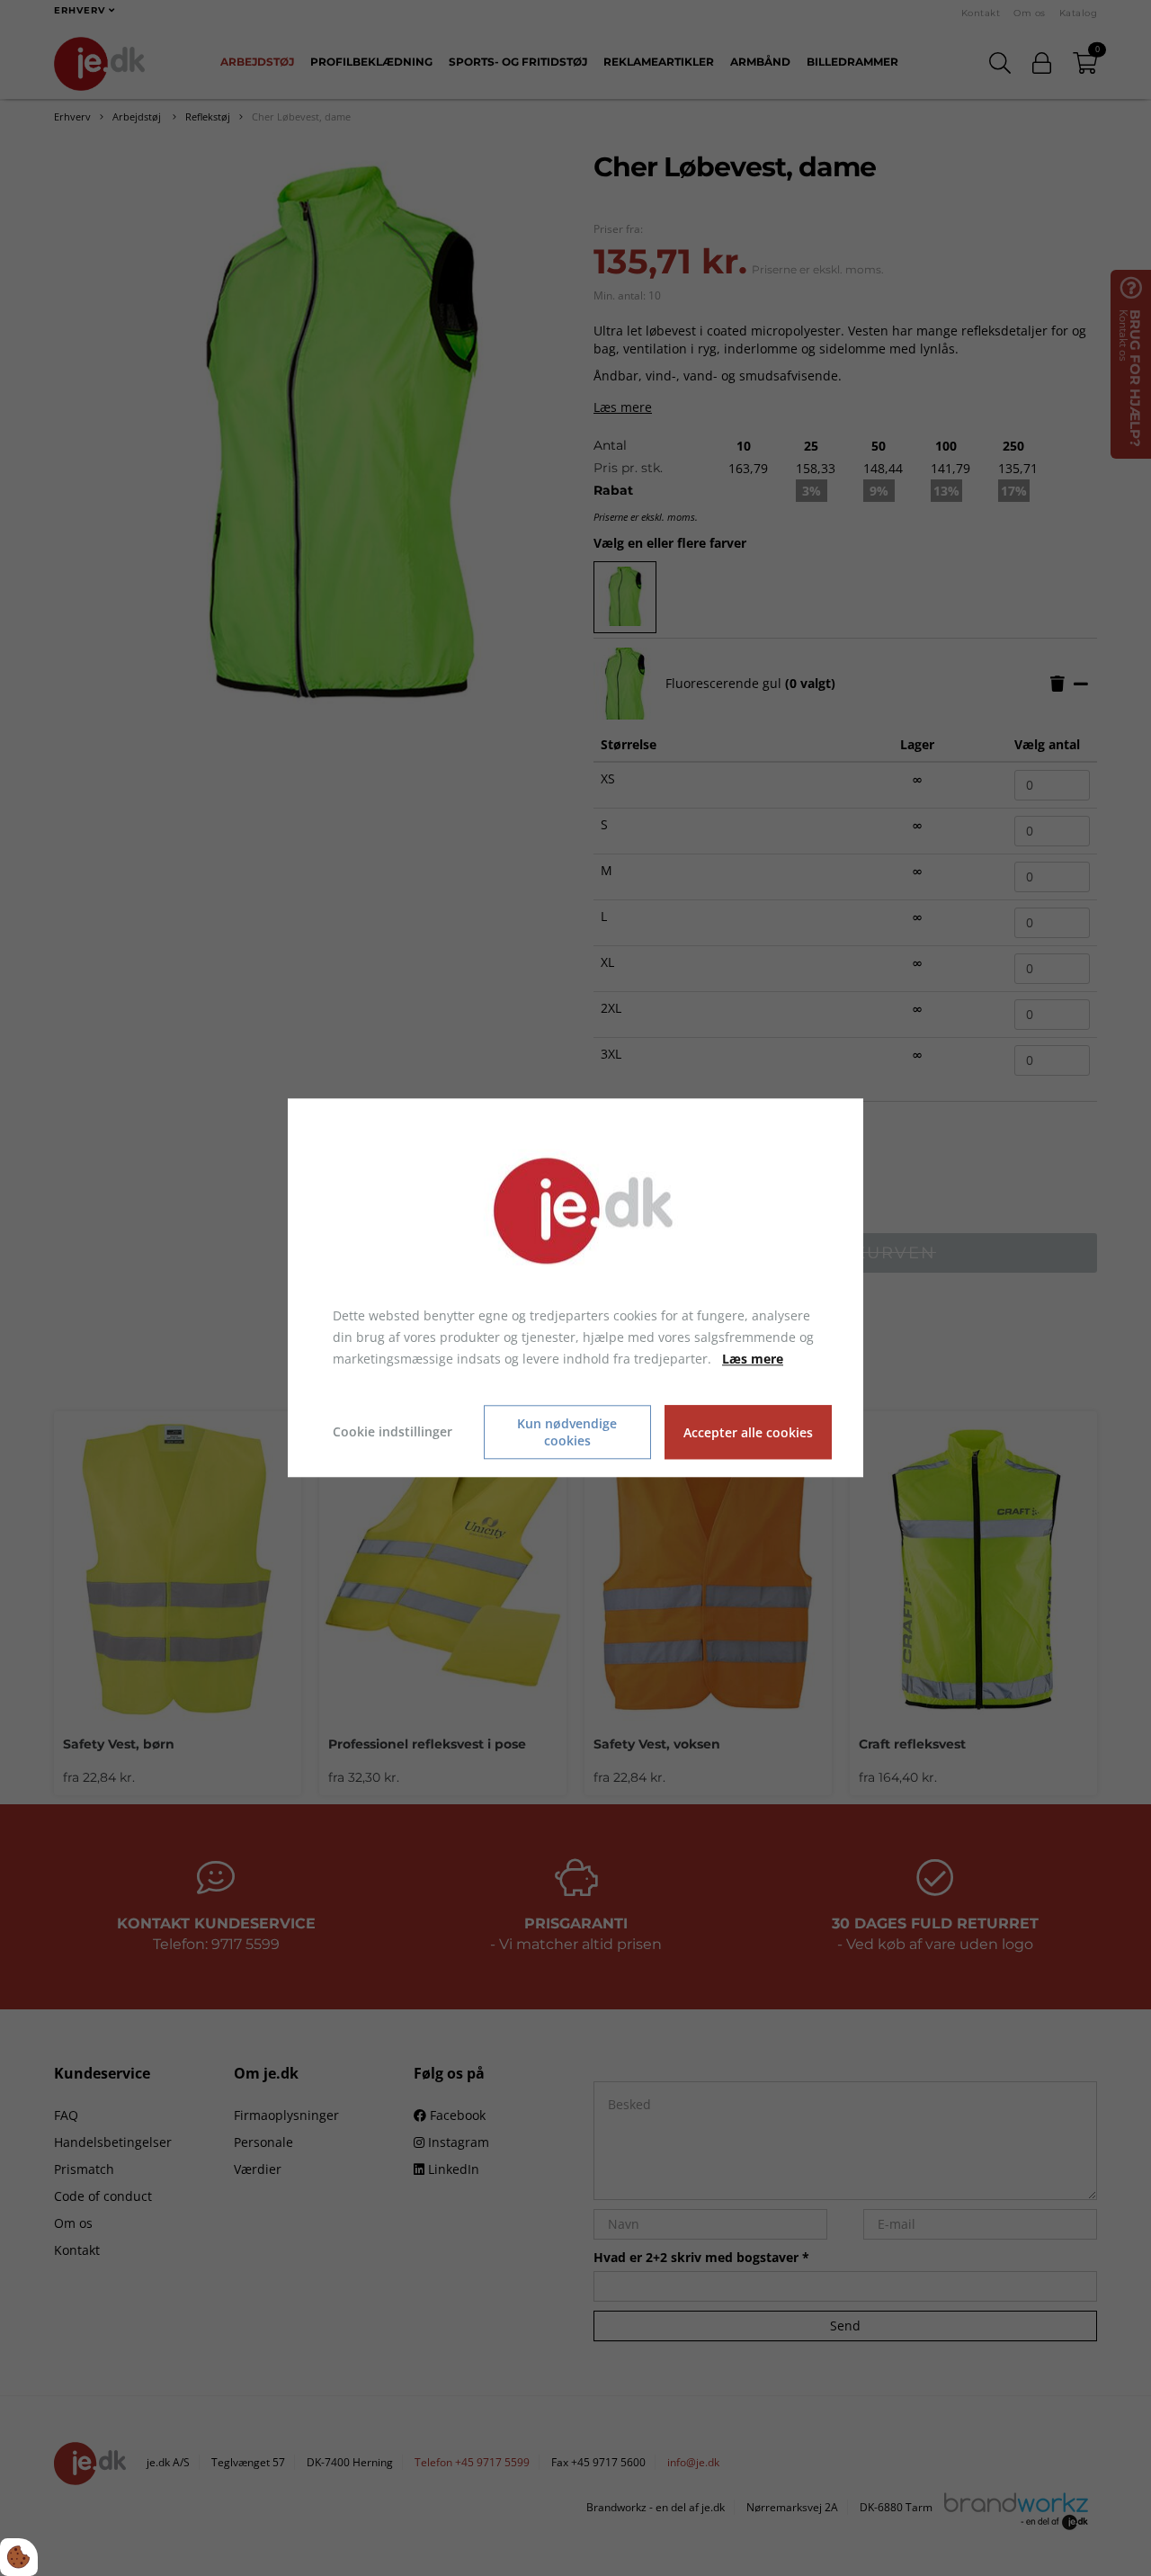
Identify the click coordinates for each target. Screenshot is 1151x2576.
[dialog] (575, 1288)
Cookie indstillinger (393, 1432)
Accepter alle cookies (748, 1432)
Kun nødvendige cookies (567, 1433)
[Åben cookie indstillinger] (19, 2557)
